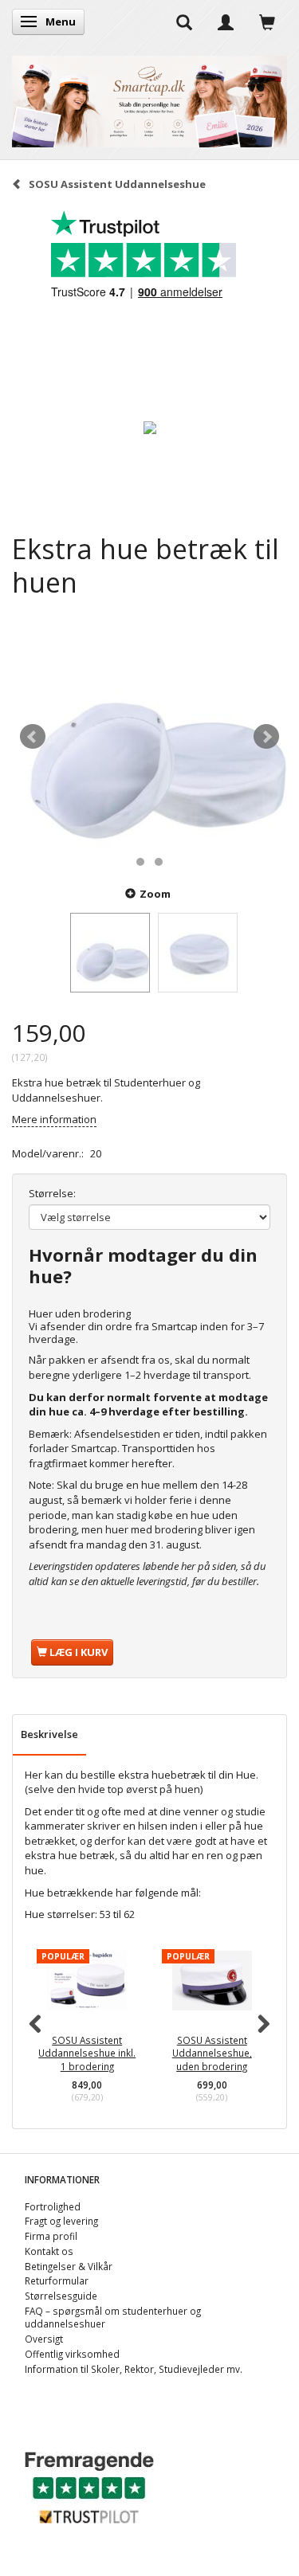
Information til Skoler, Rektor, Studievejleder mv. (134, 2369)
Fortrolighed (53, 2206)
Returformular (57, 2280)
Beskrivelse (49, 1734)
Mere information (54, 1119)
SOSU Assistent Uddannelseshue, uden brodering (212, 2053)
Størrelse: (52, 1193)
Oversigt (44, 2339)
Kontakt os (49, 2251)
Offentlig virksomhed (72, 2354)
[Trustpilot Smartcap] (89, 2486)
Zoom (155, 894)
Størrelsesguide (61, 2296)
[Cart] (267, 22)
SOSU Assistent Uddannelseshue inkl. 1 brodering (87, 2053)
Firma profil (51, 2236)
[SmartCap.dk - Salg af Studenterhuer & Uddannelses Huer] (149, 98)
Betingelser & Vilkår (69, 2266)
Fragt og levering (61, 2221)
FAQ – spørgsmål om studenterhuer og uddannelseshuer (113, 2318)
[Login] (226, 22)
